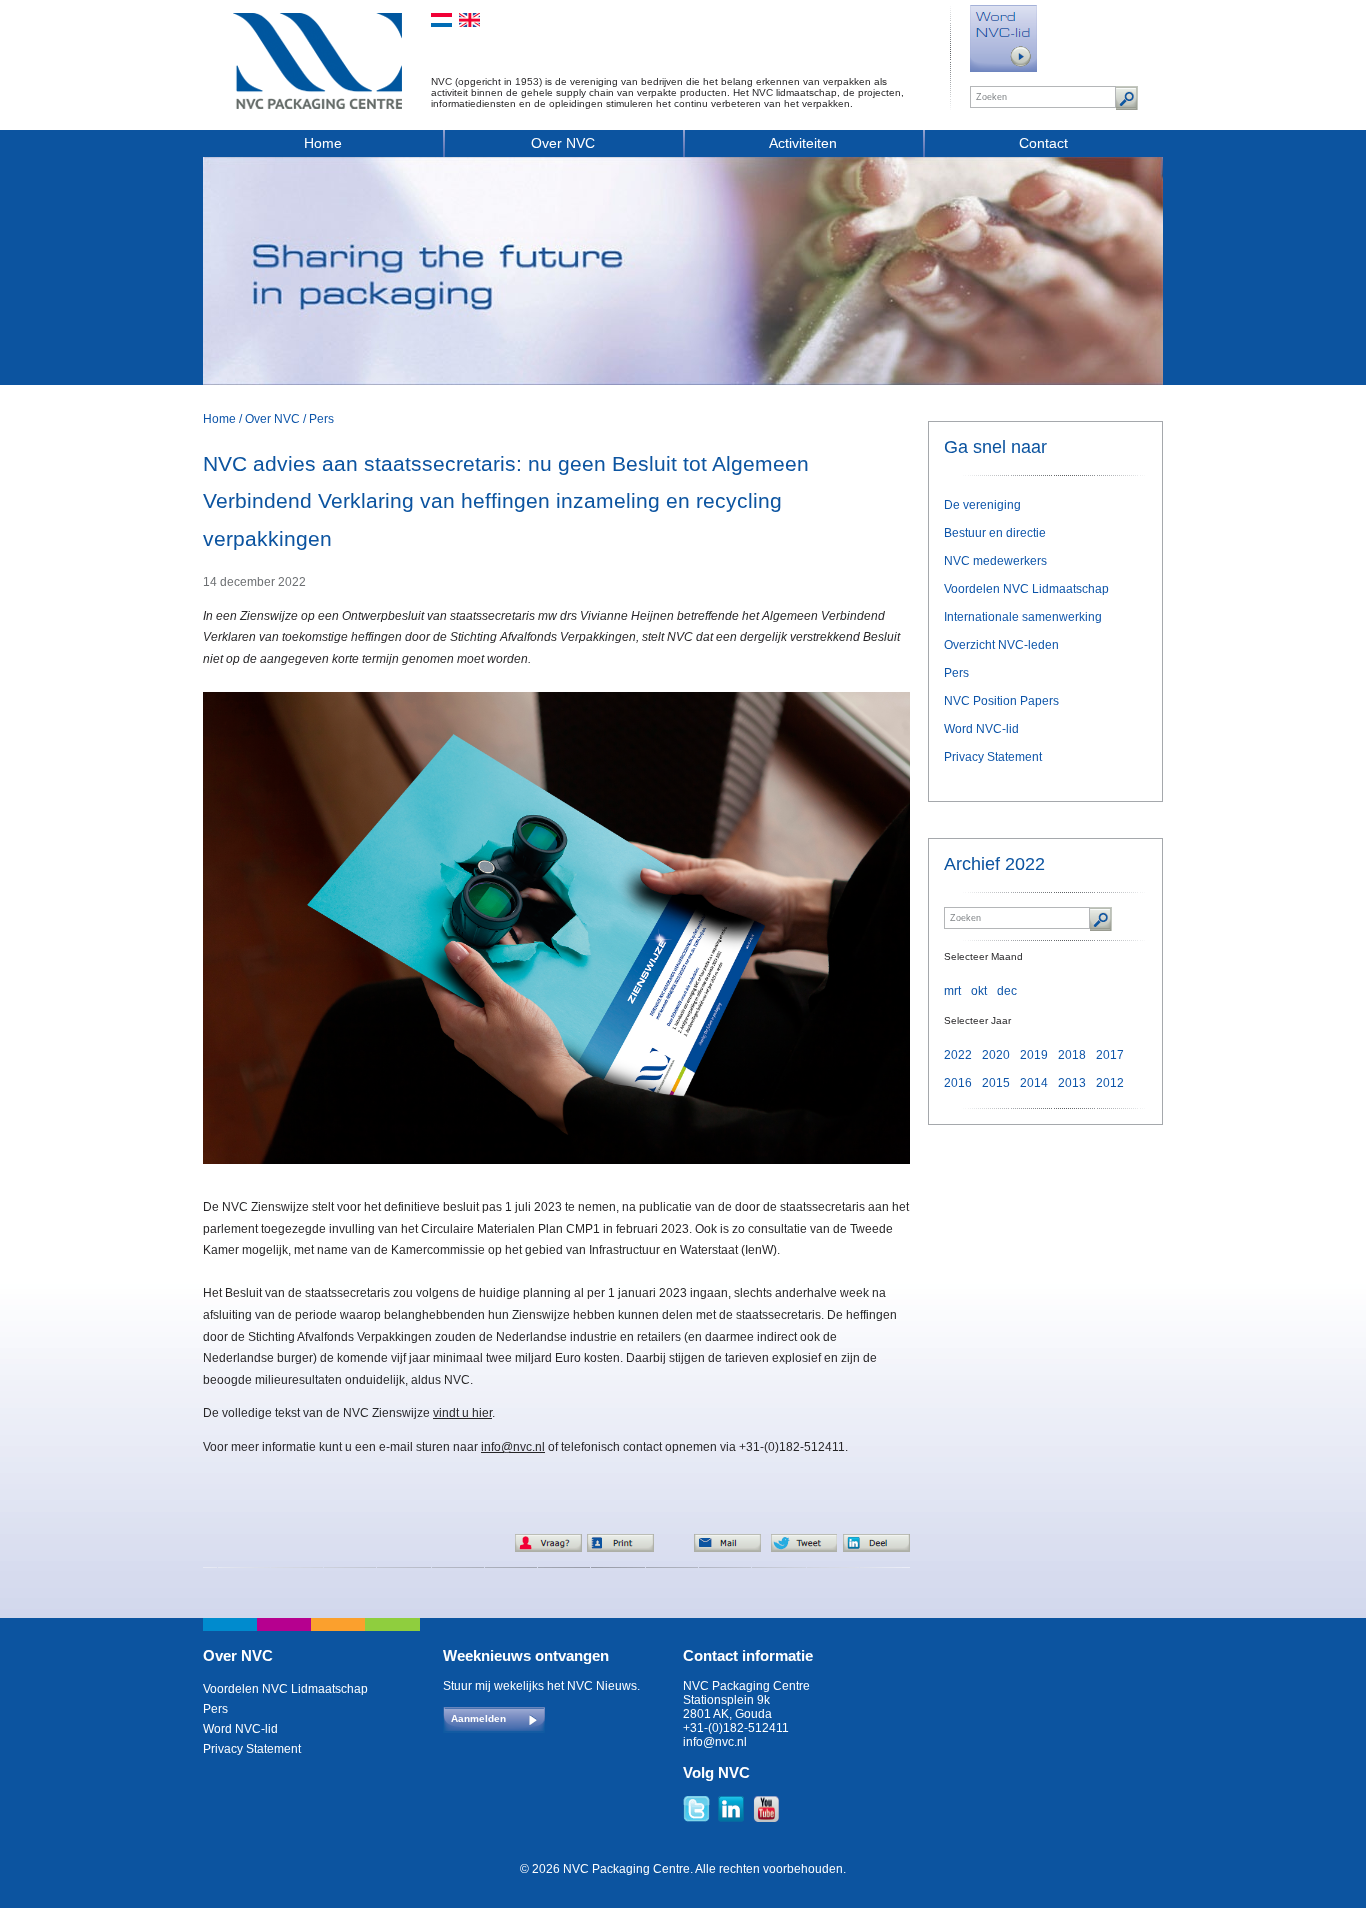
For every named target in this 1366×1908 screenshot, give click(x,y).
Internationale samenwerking (1023, 617)
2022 (958, 1055)
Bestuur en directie (995, 533)
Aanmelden (478, 1718)
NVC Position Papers (1001, 701)
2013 (1072, 1083)
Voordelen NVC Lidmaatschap (1026, 589)
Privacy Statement (993, 757)
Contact (1043, 143)
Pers (321, 419)
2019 (1034, 1055)
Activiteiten (803, 143)
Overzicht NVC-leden (1001, 645)
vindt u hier (462, 1413)
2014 (1034, 1083)
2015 (996, 1083)
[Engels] (469, 20)
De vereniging (982, 505)
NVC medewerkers (995, 561)
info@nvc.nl (513, 1447)
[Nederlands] (441, 20)
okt (979, 991)
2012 (1110, 1083)
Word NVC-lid (981, 729)
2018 (1072, 1055)
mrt (952, 991)
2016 (958, 1083)
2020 (996, 1055)
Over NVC (563, 143)
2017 (1110, 1055)
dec (1007, 991)
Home (323, 143)
